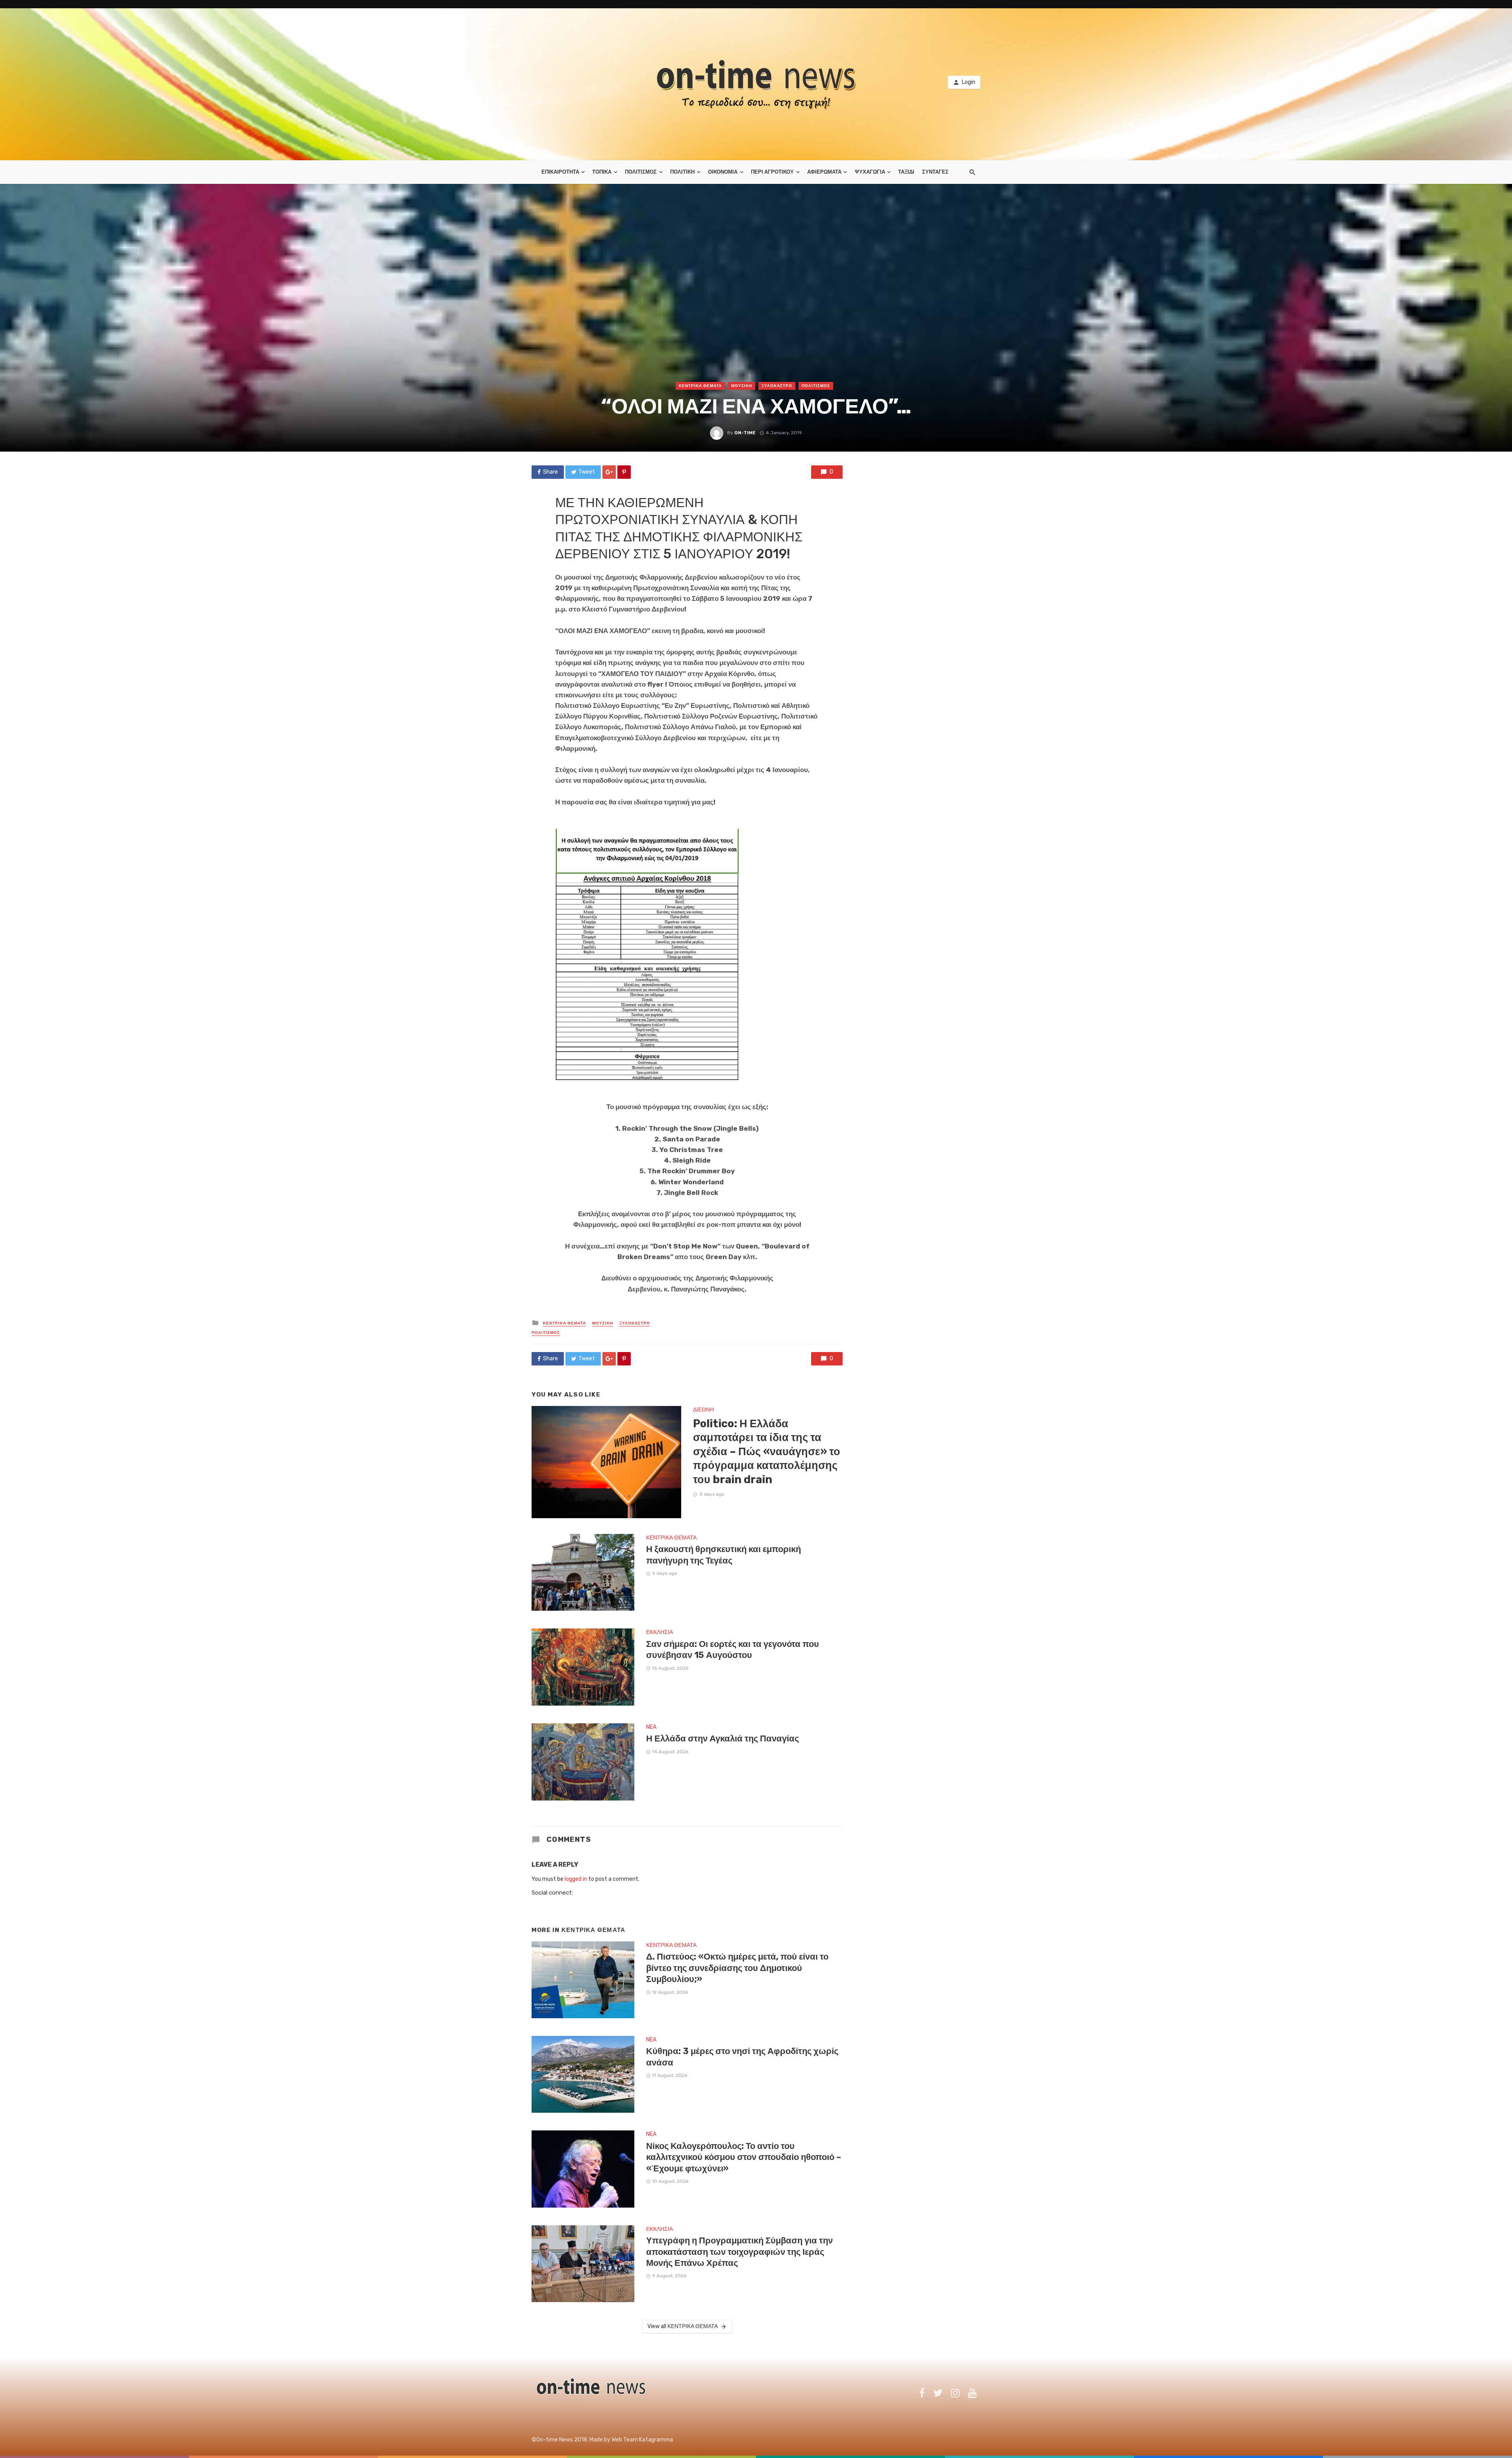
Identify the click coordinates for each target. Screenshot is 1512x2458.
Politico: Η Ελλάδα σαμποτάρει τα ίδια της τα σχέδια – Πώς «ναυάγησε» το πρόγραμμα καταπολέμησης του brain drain (767, 1451)
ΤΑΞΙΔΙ (906, 172)
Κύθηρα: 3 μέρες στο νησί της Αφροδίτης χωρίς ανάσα (742, 2057)
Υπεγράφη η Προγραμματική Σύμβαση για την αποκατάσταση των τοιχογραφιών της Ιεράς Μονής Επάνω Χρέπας (739, 2252)
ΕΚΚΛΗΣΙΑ (660, 1632)
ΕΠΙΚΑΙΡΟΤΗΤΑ (560, 172)
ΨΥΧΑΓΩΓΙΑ (870, 172)
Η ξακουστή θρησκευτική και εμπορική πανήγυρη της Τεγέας (724, 1555)
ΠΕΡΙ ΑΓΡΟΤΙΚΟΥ (772, 172)
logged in (576, 1879)
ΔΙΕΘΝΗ (703, 1410)
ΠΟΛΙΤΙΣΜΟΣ (641, 172)
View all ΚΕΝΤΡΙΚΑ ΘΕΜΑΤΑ (683, 2326)
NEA (651, 1727)
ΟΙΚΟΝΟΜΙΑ (723, 172)
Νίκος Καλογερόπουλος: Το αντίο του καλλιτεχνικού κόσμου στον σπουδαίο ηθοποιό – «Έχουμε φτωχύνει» (744, 2157)
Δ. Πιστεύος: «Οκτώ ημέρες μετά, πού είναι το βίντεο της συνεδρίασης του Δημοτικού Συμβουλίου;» (737, 1968)
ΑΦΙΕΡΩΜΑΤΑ (824, 172)
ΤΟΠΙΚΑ (602, 172)
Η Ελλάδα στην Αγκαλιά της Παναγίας (723, 1738)
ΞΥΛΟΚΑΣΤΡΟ (777, 386)
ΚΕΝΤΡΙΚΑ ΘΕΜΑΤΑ (700, 386)
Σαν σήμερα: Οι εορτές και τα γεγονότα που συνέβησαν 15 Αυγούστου (733, 1649)
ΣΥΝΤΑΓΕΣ (935, 172)
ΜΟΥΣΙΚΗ (742, 386)
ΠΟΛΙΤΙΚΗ (682, 172)
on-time (745, 433)
